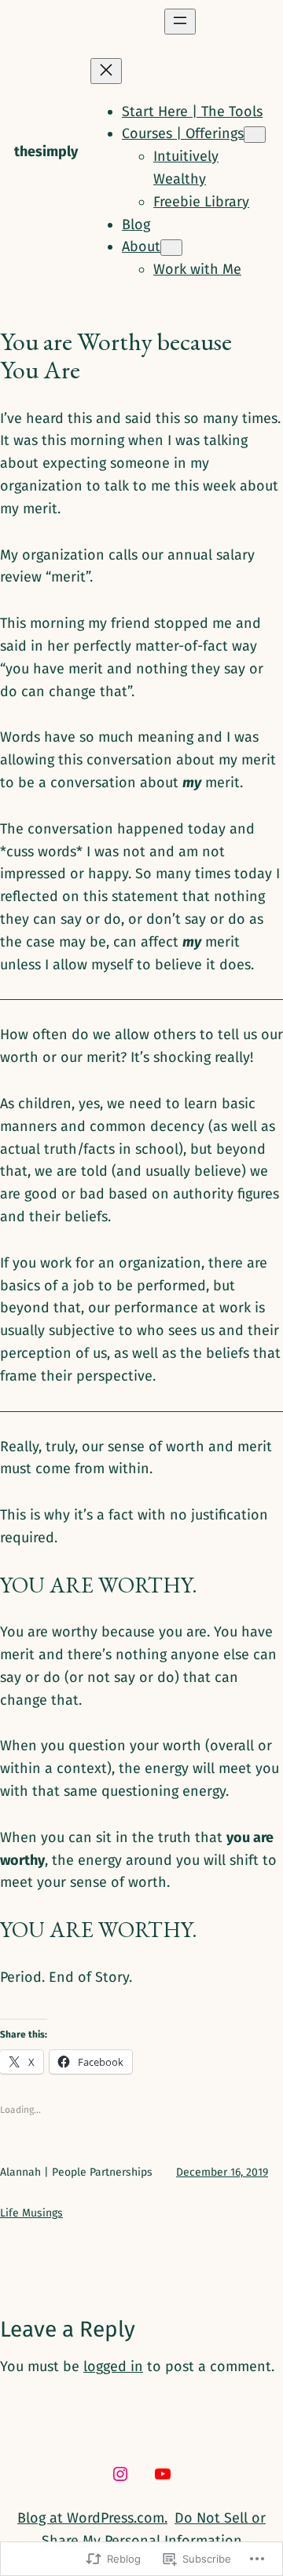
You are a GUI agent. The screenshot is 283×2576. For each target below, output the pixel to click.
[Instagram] (120, 2474)
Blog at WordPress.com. (92, 2518)
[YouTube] (163, 2474)
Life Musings (31, 2213)
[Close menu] (106, 71)
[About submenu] (171, 248)
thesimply (46, 151)
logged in (113, 2366)
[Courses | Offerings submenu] (255, 135)
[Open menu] (180, 22)
